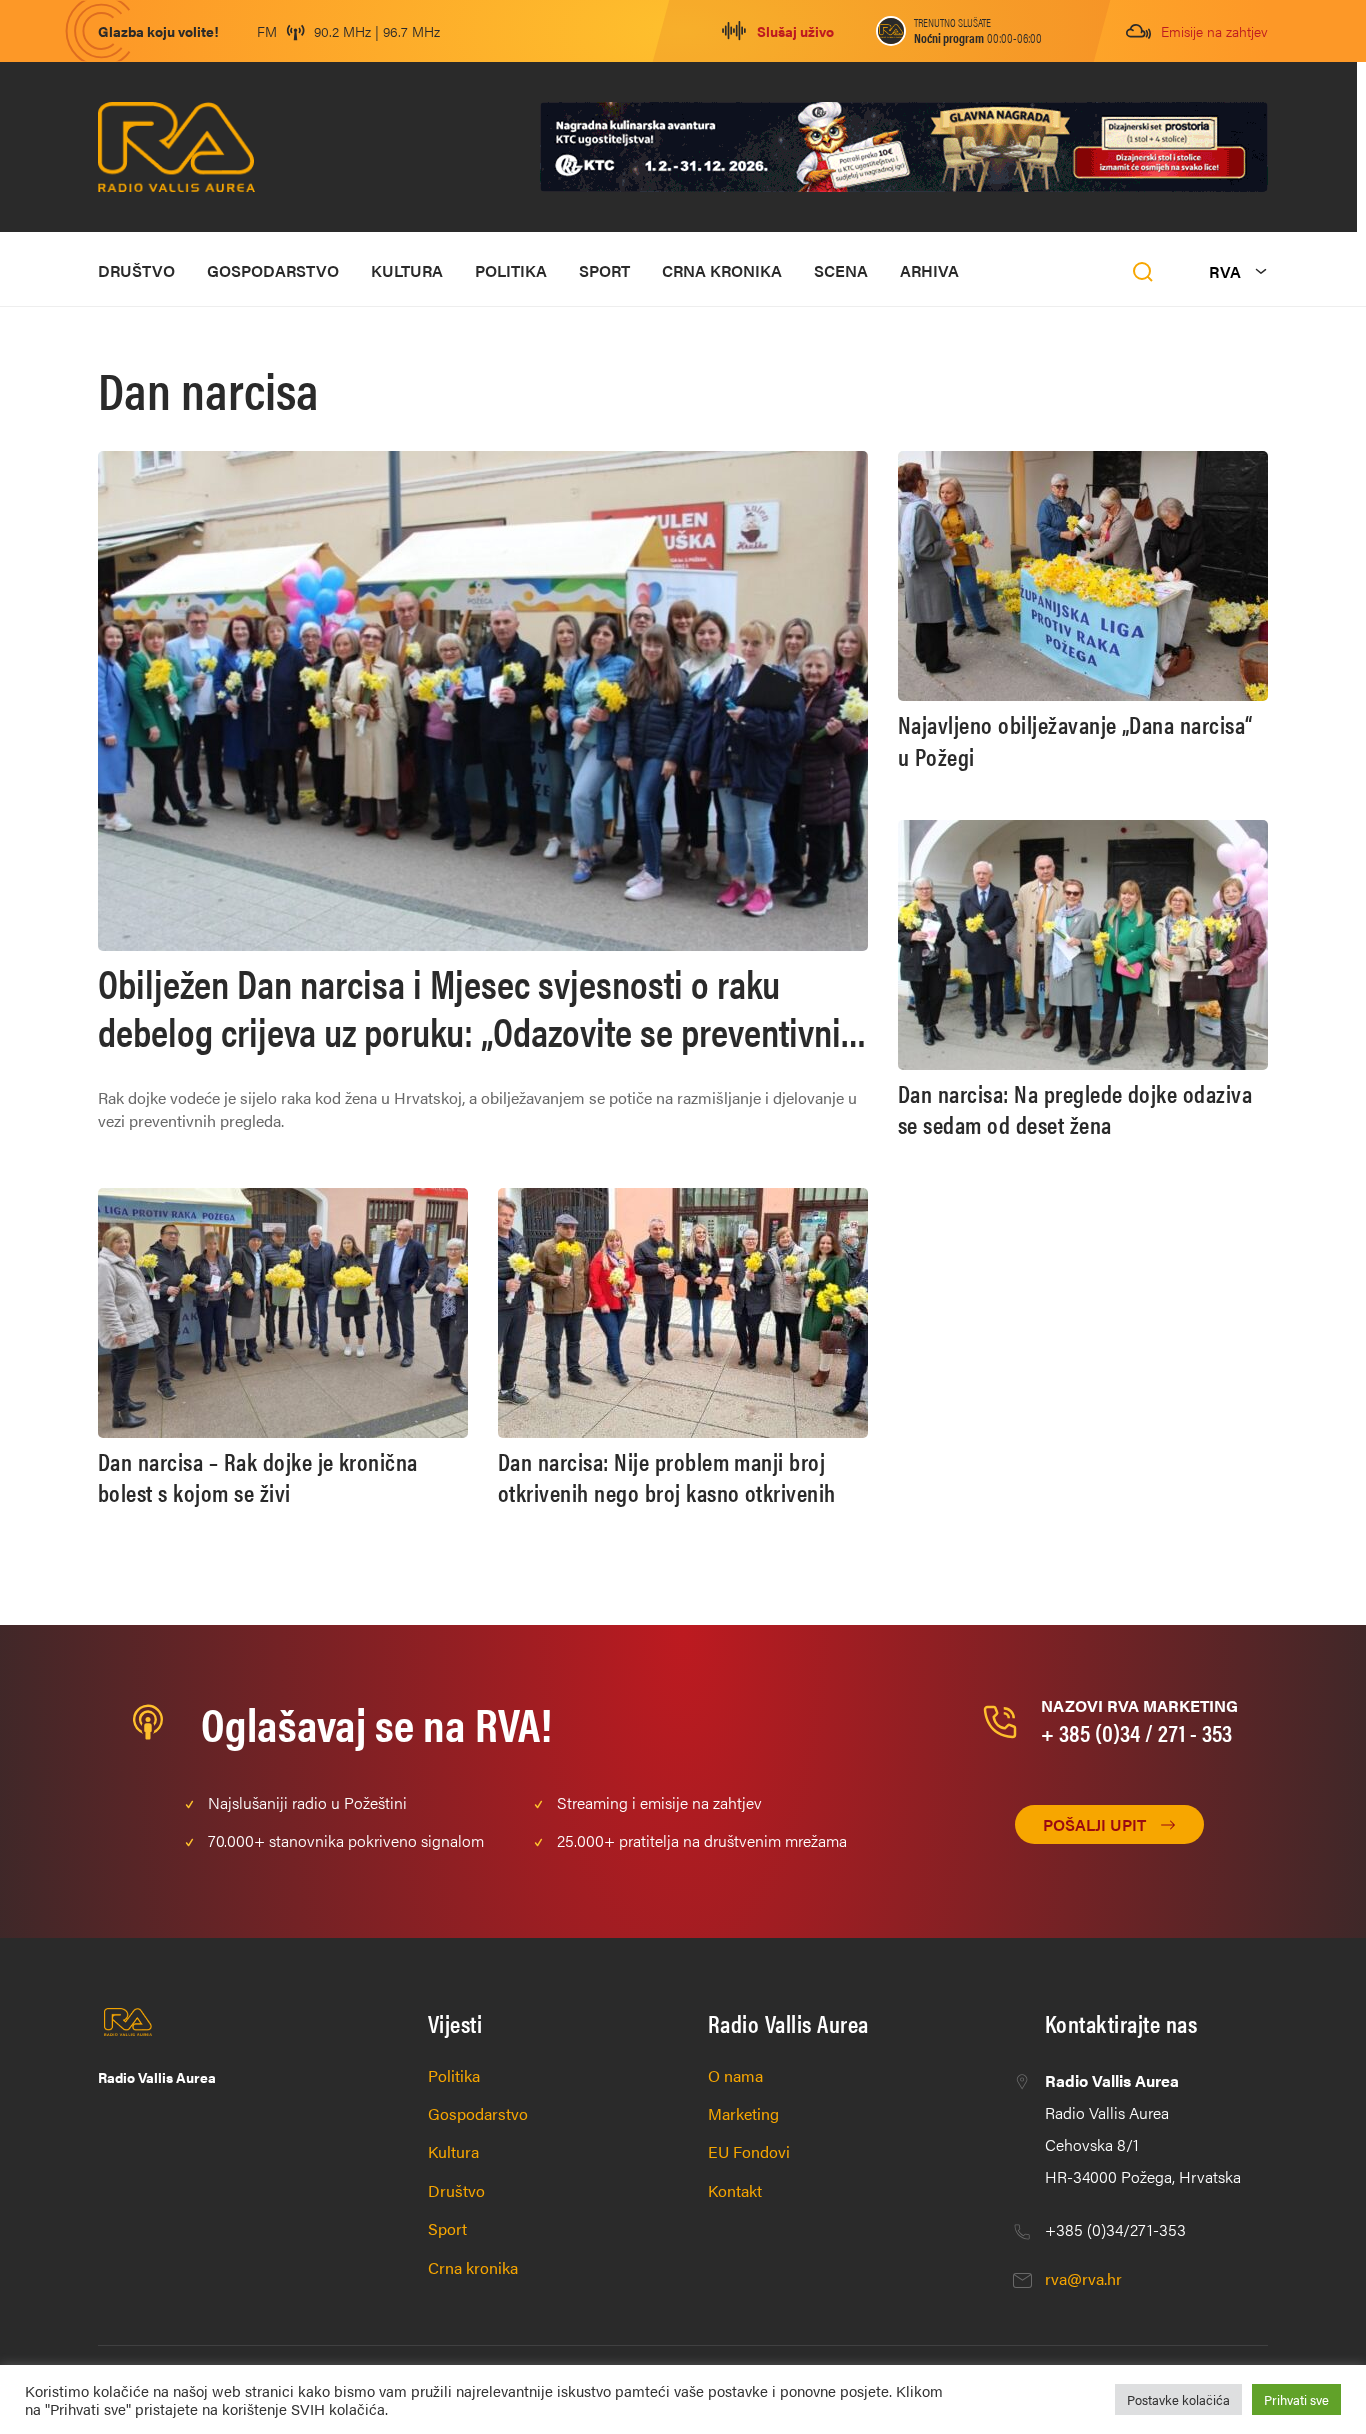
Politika (511, 270)
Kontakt (735, 2190)
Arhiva (929, 270)
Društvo (136, 270)
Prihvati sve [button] (1296, 2399)
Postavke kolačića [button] (1178, 2399)
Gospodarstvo (273, 270)
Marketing (743, 2113)
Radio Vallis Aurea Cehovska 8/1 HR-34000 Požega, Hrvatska (1143, 2128)
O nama (735, 2075)
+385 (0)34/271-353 (1115, 2229)
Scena (841, 270)
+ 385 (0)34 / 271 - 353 (1136, 1732)
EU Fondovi (749, 2151)
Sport (604, 270)
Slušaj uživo (795, 31)
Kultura (407, 270)
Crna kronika (722, 270)
